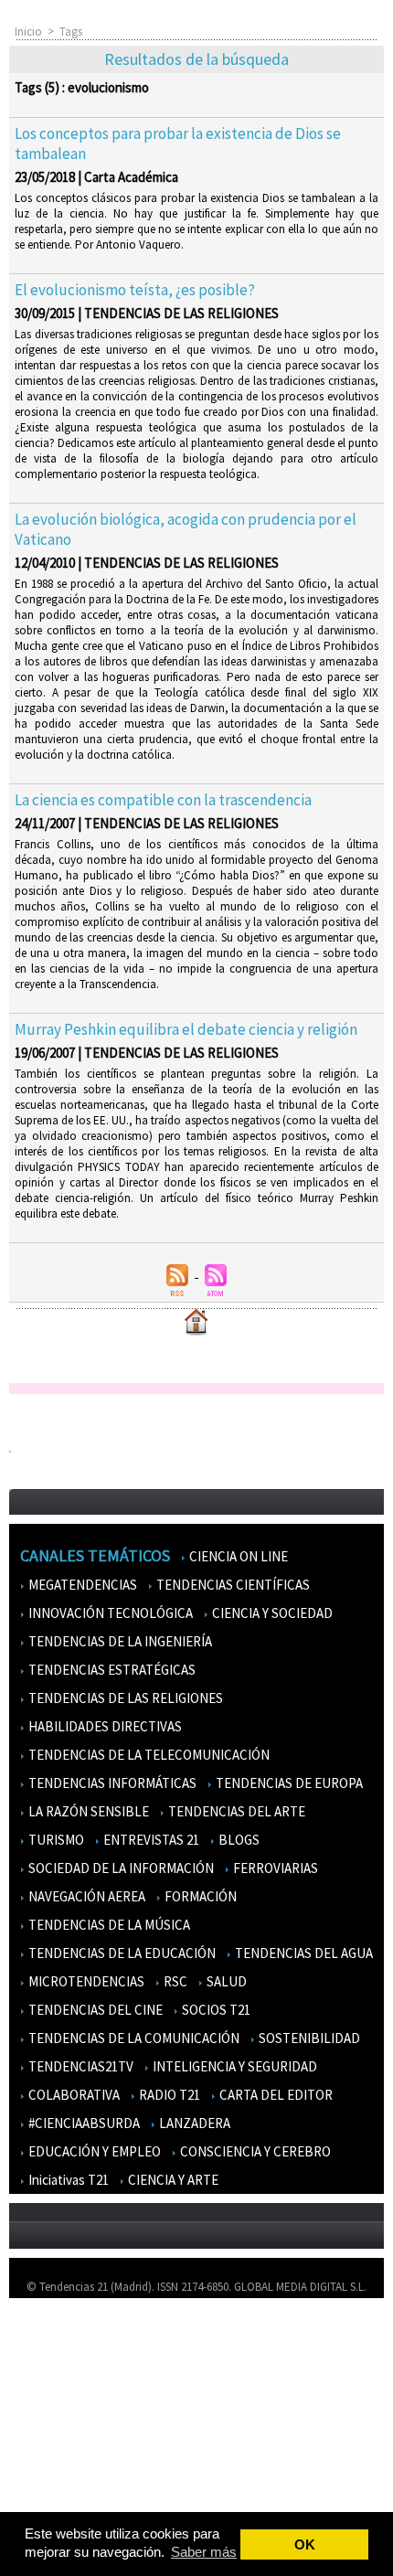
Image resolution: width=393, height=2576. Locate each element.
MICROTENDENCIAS (85, 1981)
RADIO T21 (168, 2095)
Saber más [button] (204, 2552)
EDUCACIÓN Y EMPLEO (93, 2151)
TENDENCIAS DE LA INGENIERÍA (119, 1641)
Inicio (28, 32)
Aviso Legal (48, 2365)
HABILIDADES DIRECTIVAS (104, 1726)
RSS (29, 2471)
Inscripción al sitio (65, 2445)
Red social (46, 2498)
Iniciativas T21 (67, 2180)
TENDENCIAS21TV (80, 2066)
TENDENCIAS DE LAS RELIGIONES (124, 1698)
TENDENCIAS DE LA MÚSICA (108, 1925)
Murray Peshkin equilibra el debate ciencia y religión (186, 1029)
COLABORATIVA (73, 2095)
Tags (71, 32)
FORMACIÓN (199, 1896)
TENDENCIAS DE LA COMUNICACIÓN (133, 2038)
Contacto (44, 2392)
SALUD (225, 1981)
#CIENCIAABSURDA (83, 2123)
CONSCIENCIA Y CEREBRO (254, 2151)
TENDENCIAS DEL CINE (94, 2010)
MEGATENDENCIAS (81, 1585)
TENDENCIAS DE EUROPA (288, 1783)
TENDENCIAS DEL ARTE (235, 1811)
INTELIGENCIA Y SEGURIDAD (234, 2066)
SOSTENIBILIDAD (308, 2038)
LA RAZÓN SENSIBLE (87, 1811)
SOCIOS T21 (215, 2010)
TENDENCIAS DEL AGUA (303, 1953)
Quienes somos (58, 2339)
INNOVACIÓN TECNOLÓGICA (109, 1613)
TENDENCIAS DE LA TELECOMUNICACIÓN (148, 1755)
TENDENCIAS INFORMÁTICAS (111, 1783)
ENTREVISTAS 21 (150, 1840)
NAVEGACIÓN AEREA (85, 1896)
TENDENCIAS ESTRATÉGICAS (111, 1670)
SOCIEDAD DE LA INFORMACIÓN (120, 1868)
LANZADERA (193, 2123)
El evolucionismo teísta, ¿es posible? (135, 290)
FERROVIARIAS (274, 1868)
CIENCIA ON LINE (237, 1556)
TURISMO (55, 1840)
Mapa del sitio (54, 2418)
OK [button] (305, 2544)
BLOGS (238, 1840)
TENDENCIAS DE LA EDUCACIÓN (121, 1953)
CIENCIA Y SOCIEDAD (271, 1613)
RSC (174, 1981)
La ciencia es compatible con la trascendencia (163, 800)
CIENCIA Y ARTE (172, 2180)
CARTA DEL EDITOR (275, 2095)
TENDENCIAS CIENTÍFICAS (232, 1585)
